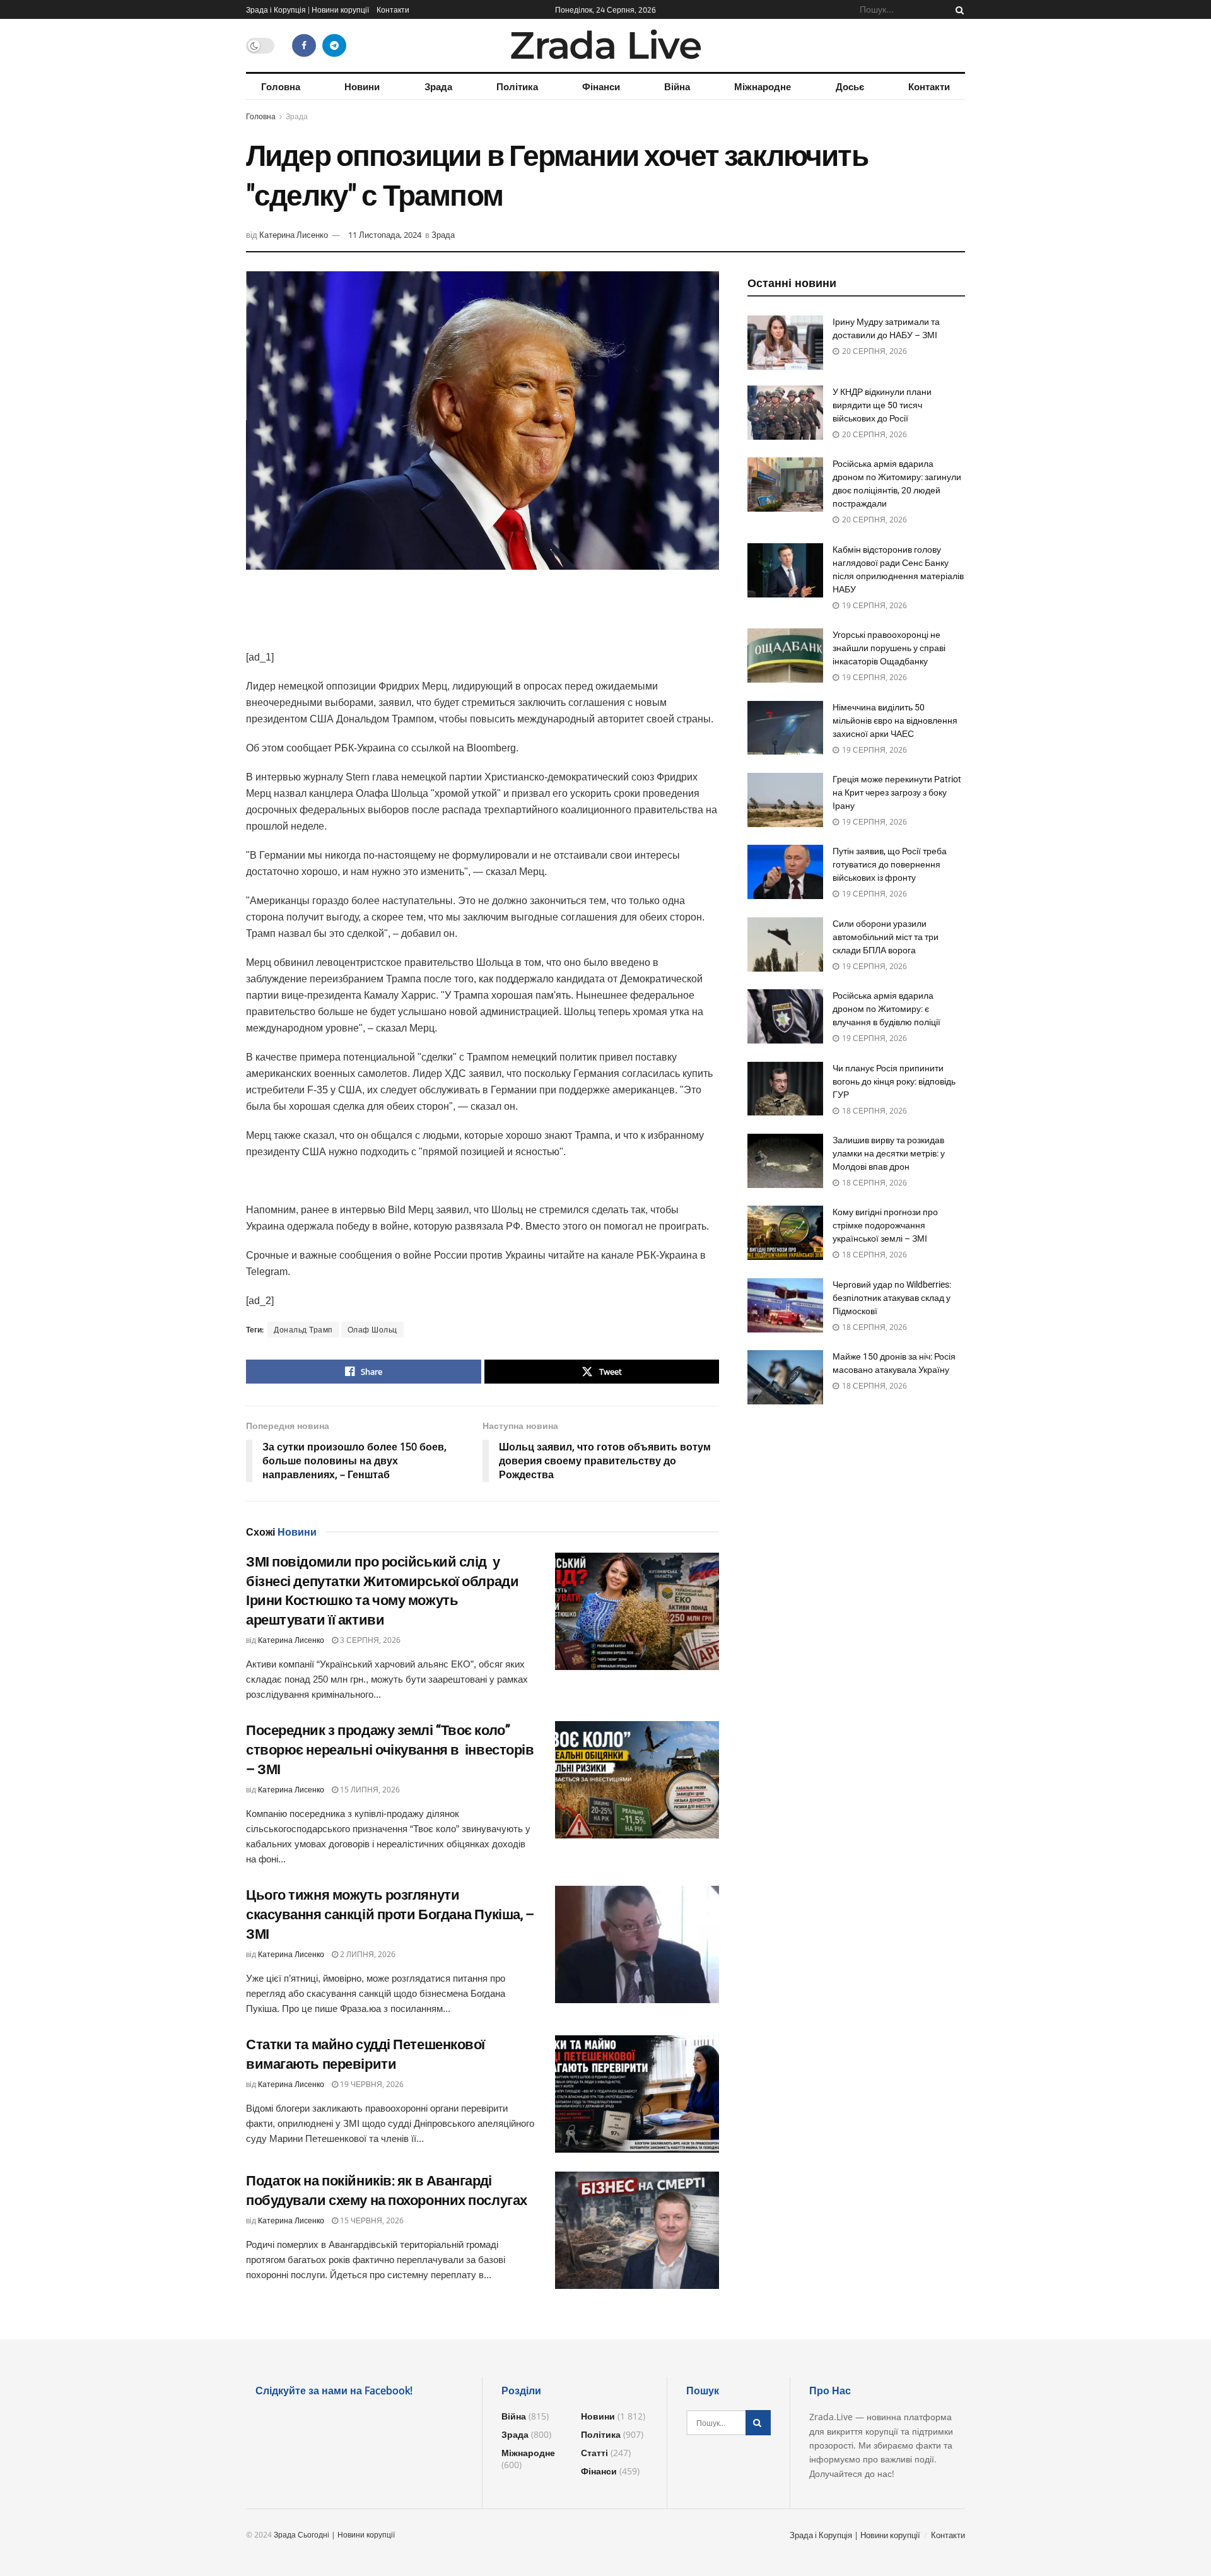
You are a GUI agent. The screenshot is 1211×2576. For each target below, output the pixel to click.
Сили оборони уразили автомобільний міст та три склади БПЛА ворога (886, 937)
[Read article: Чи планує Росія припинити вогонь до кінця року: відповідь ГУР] (785, 1089)
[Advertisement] (483, 617)
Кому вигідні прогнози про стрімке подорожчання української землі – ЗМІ (885, 1225)
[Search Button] (957, 9)
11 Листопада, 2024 (385, 235)
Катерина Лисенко (294, 235)
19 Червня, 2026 (371, 2084)
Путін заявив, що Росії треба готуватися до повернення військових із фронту (890, 864)
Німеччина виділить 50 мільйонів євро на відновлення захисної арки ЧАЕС (895, 720)
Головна (281, 86)
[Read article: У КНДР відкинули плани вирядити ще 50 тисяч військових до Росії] (785, 413)
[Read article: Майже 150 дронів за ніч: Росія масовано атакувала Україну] (785, 1377)
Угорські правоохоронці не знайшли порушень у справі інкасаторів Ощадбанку (889, 648)
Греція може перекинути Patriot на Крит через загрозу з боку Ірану (897, 792)
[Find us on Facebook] (304, 45)
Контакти (393, 9)
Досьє (850, 86)
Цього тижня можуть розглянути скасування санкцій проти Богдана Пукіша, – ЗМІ (390, 1914)
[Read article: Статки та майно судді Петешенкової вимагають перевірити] (637, 2094)
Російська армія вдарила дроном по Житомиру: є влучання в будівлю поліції (886, 1009)
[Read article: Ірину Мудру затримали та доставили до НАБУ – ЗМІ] (785, 343)
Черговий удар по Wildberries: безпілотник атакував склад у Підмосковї (892, 1298)
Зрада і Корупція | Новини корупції (307, 9)
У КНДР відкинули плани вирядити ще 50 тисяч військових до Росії (882, 405)
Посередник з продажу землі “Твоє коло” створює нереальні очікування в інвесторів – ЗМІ (390, 1750)
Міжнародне (763, 86)
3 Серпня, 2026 (369, 1640)
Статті (594, 2453)
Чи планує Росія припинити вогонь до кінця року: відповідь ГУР (894, 1081)
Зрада (438, 86)
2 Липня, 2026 (367, 1954)
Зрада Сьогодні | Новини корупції (334, 2535)
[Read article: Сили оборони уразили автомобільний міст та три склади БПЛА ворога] (785, 944)
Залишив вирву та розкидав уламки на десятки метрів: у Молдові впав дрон (889, 1153)
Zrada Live (605, 45)
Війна (677, 86)
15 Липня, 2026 (369, 1790)
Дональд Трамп (303, 1330)
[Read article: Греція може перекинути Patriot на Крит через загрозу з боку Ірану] (785, 800)
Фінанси (601, 86)
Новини (362, 86)
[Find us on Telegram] (334, 45)
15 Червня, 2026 (371, 2220)
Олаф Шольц (372, 1330)
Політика (517, 86)
